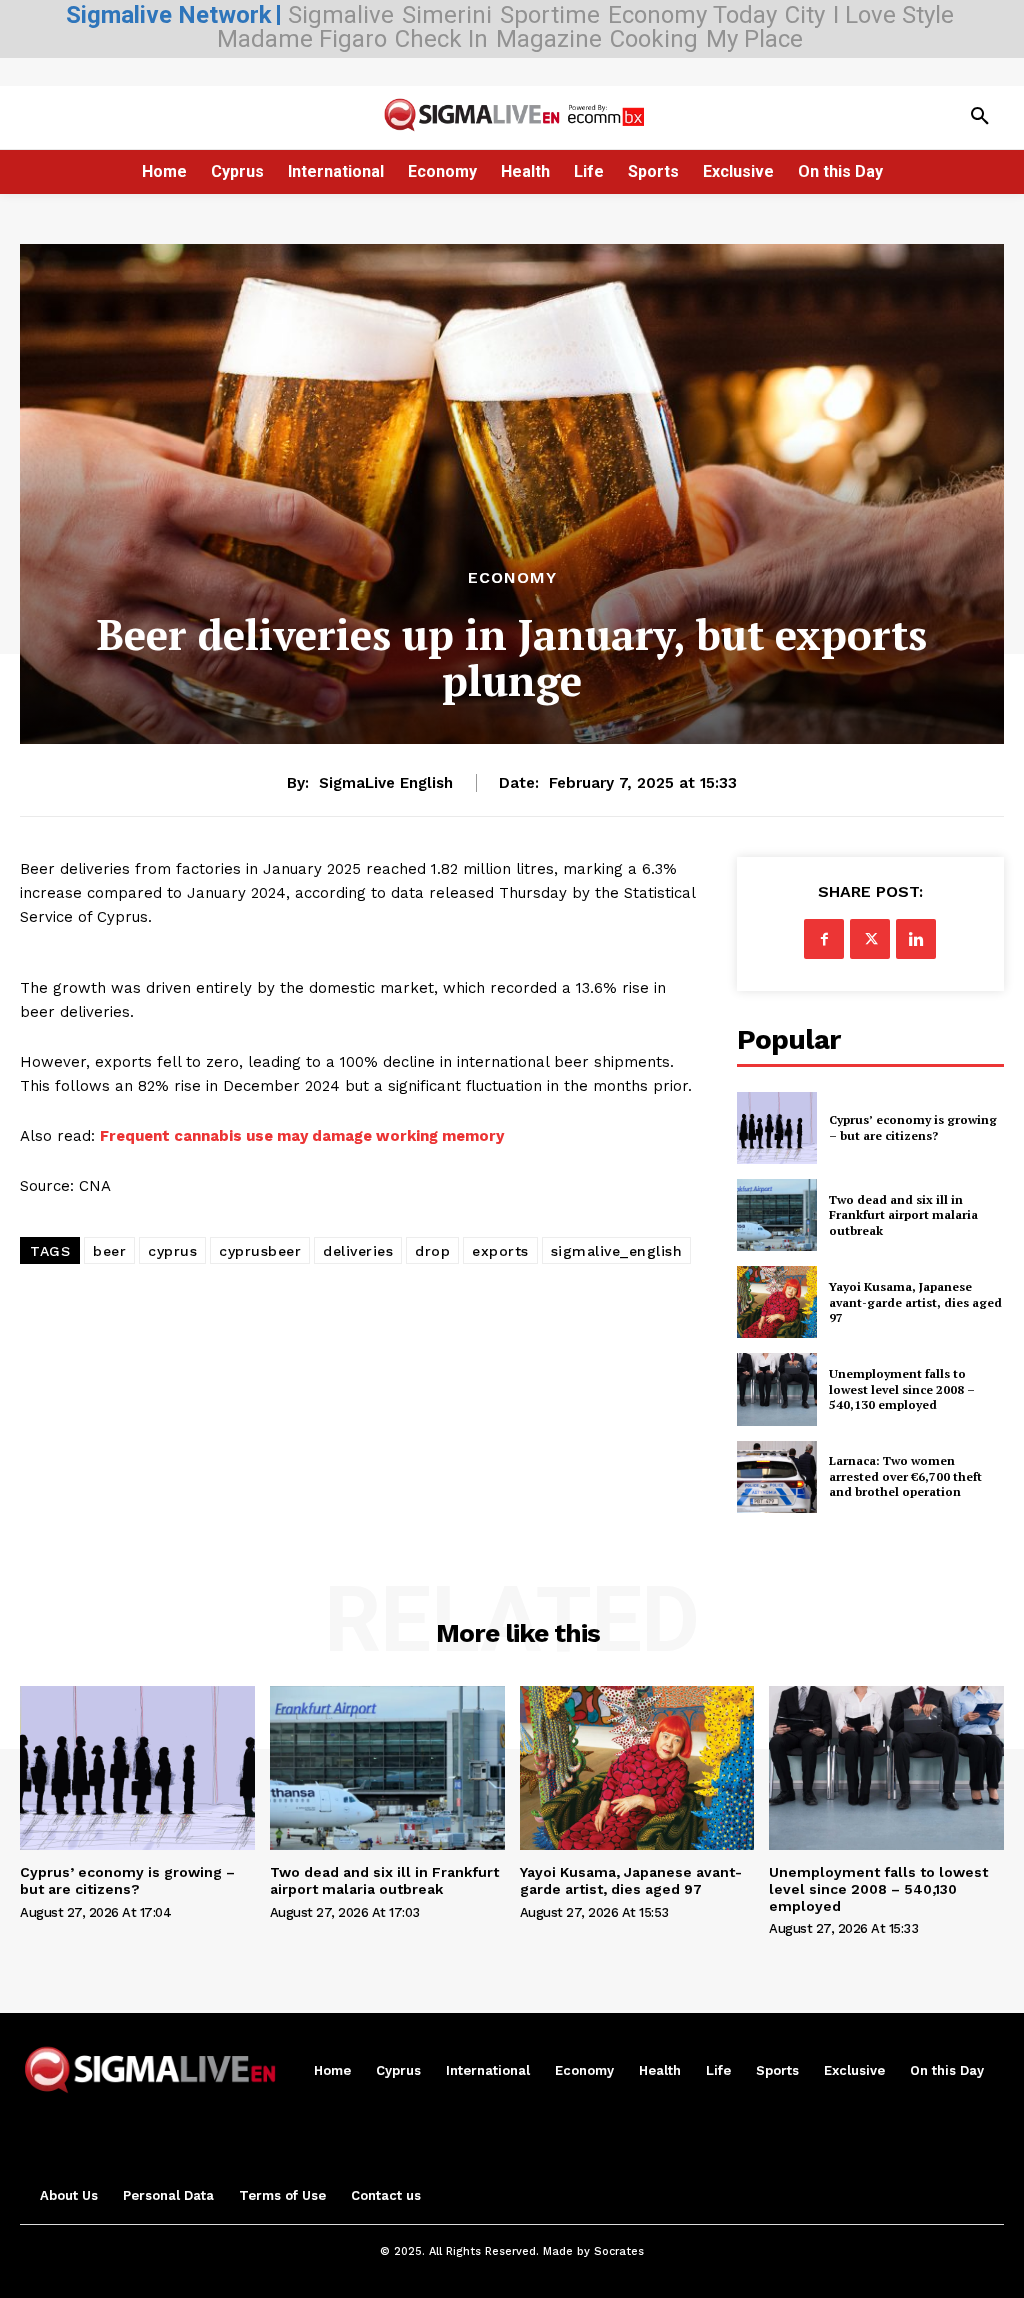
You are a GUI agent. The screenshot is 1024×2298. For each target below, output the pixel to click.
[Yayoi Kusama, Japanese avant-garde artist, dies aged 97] (777, 1302)
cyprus (172, 1251)
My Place (754, 39)
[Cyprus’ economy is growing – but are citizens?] (777, 1128)
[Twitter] (870, 939)
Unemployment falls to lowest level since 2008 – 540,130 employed (902, 1389)
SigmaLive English (386, 783)
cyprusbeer (260, 1251)
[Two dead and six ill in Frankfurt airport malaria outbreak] (777, 1215)
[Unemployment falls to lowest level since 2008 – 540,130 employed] (777, 1389)
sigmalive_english (617, 1251)
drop (432, 1251)
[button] (980, 117)
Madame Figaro (302, 39)
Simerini (447, 15)
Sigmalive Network (169, 15)
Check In (441, 39)
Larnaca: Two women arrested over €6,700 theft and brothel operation (905, 1476)
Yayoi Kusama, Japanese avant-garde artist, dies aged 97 (915, 1302)
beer (109, 1251)
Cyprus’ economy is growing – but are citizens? (913, 1127)
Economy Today (692, 15)
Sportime (550, 15)
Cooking (654, 39)
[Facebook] (824, 939)
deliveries (358, 1251)
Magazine (549, 39)
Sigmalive (341, 15)
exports (500, 1251)
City (805, 15)
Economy (512, 578)
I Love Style (893, 15)
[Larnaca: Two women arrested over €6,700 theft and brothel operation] (777, 1477)
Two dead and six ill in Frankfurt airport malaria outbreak (903, 1215)
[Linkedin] (916, 939)
